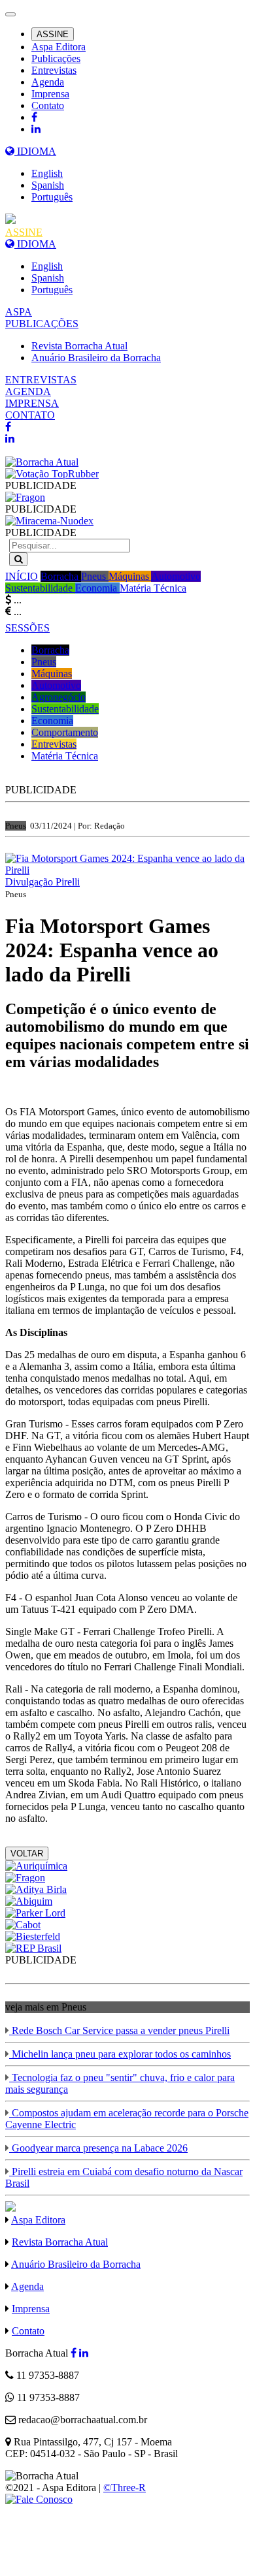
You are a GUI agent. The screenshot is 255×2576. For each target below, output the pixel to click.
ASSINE (53, 34)
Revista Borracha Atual (79, 346)
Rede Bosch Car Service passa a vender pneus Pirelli (119, 2030)
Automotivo (176, 576)
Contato (48, 105)
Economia (97, 588)
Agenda (48, 82)
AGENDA (28, 391)
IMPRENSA (32, 403)
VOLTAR (27, 1853)
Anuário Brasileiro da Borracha (96, 358)
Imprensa (50, 94)
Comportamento (65, 732)
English (47, 173)
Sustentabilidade (40, 588)
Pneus (95, 576)
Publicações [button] (56, 58)
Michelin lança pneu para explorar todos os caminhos (120, 2054)
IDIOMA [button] (35, 151)
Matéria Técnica (153, 588)
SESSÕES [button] (27, 628)
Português (52, 197)
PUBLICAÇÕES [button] (42, 324)
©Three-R (125, 2488)
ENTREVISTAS (41, 380)
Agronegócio (59, 697)
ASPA (19, 312)
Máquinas (130, 576)
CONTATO (30, 415)
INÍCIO (22, 576)
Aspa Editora (59, 47)
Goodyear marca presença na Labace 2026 (98, 2148)
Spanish (48, 185)
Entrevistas (54, 70)
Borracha (61, 576)
